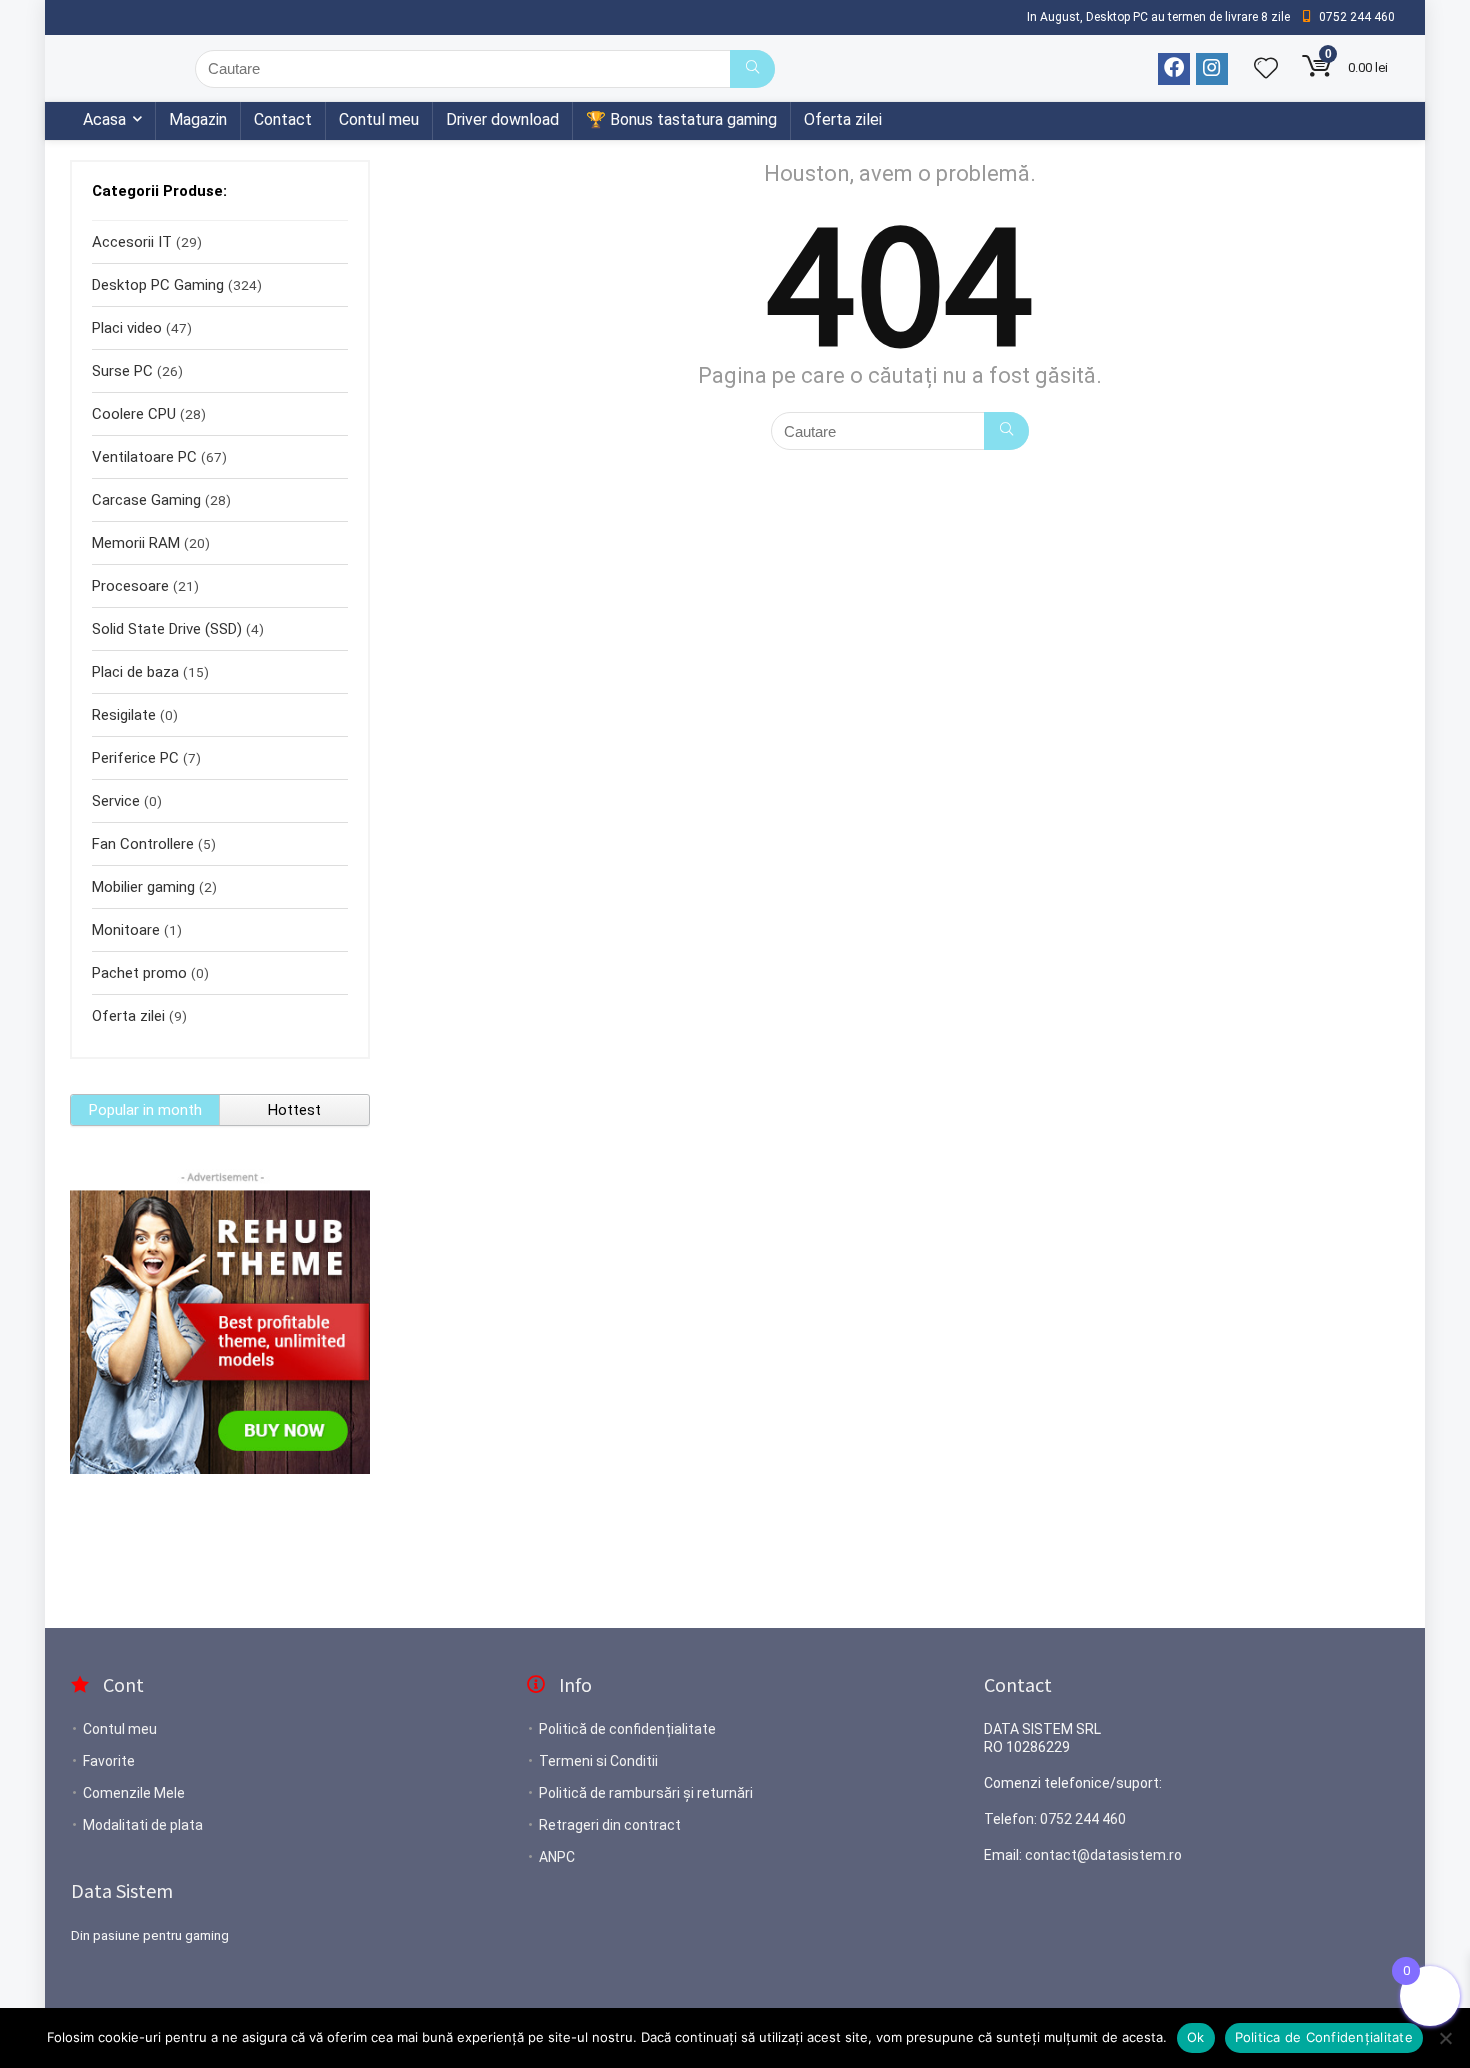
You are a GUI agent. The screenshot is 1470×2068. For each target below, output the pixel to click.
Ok (1196, 2037)
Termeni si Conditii (598, 1761)
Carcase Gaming (146, 500)
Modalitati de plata (143, 1825)
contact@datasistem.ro (1103, 1855)
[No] (1445, 2038)
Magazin (198, 119)
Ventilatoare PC (144, 457)
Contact (283, 119)
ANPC (557, 1857)
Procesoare (130, 586)
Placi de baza (135, 672)
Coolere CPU (134, 414)
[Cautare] (752, 69)
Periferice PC (135, 758)
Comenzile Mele (134, 1793)
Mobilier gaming (143, 887)
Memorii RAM (136, 543)
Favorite (109, 1761)
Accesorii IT (132, 242)
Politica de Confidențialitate (1324, 2037)
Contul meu (379, 119)
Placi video (127, 328)
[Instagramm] (1212, 69)
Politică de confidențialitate (627, 1729)
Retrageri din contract (610, 1825)
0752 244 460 (1083, 1819)
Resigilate (124, 715)
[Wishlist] (1266, 70)
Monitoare (126, 930)
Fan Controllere (143, 844)
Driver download (502, 119)
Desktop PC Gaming (158, 285)
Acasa (104, 119)
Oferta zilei (843, 119)
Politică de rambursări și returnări (646, 1793)
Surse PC (122, 371)
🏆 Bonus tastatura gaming (681, 119)
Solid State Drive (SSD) (167, 629)
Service (116, 801)
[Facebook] (1174, 69)
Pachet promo (139, 973)
